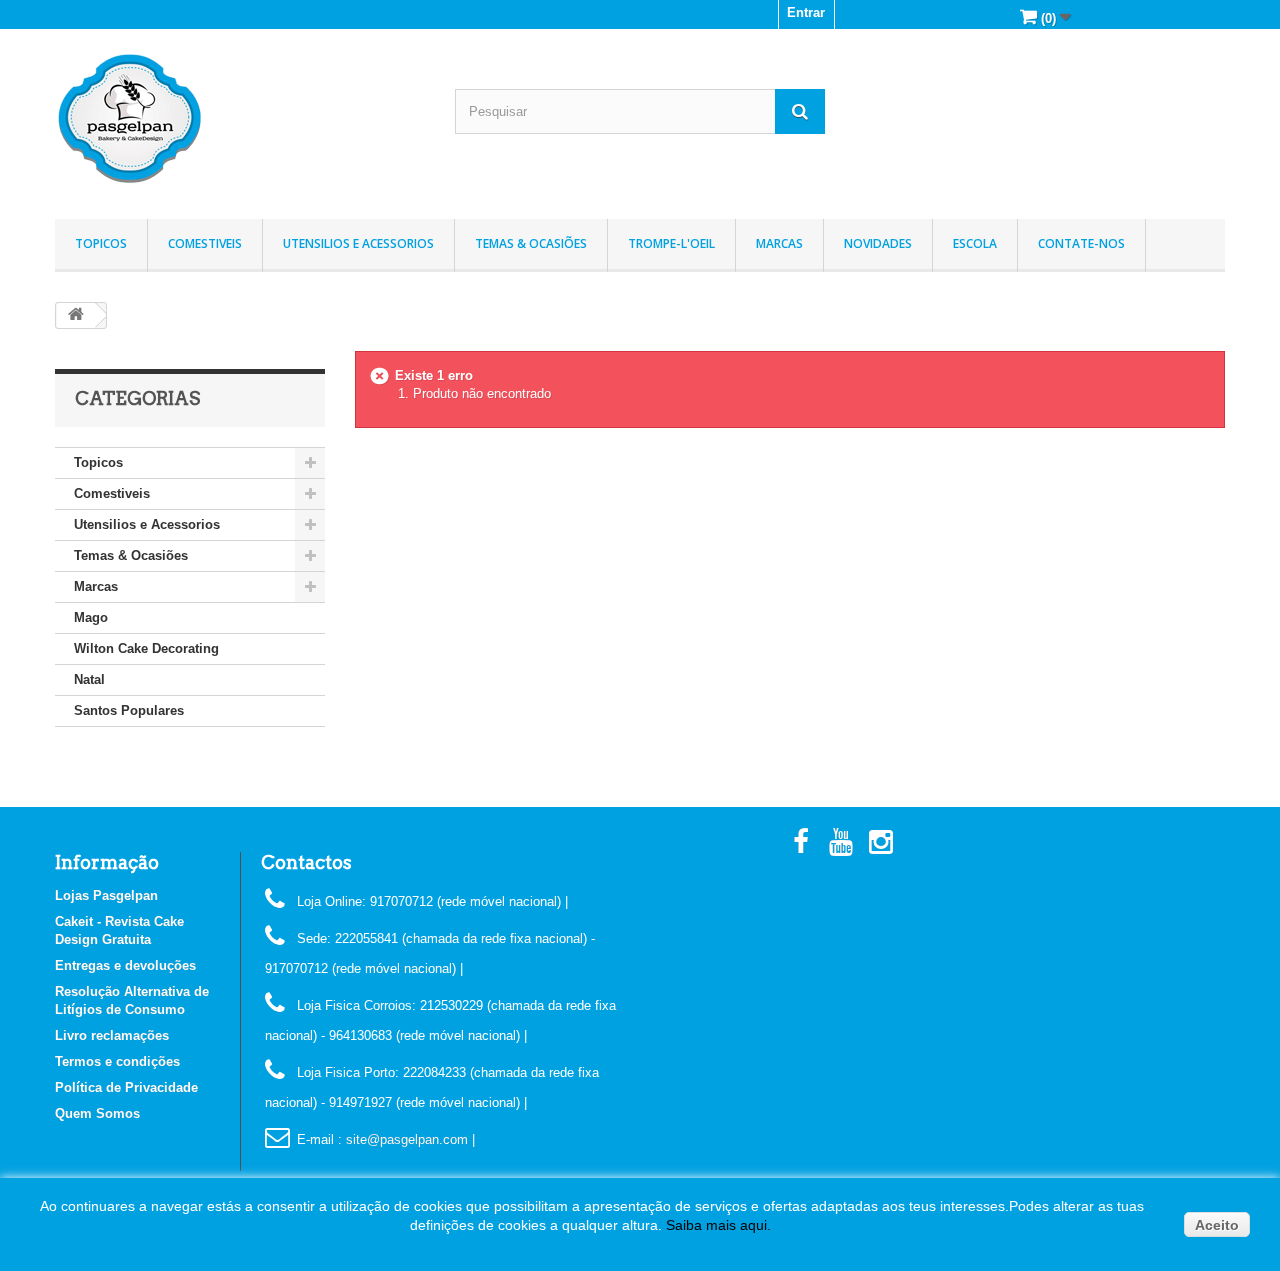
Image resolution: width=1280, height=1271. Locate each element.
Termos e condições (117, 1061)
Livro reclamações (112, 1035)
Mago (91, 617)
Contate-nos (1081, 243)
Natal (89, 679)
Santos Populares (129, 710)
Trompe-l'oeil (671, 243)
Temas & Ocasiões (531, 243)
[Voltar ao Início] (76, 315)
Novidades (878, 243)
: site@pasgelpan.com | (406, 1139)
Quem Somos (97, 1113)
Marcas (779, 243)
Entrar (806, 12)
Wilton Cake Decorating (146, 648)
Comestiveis (205, 243)
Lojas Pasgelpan (106, 895)
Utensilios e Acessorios (358, 243)
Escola (975, 243)
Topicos (101, 243)
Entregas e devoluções (125, 965)
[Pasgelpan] (240, 119)
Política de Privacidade (126, 1087)
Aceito (1217, 1225)
